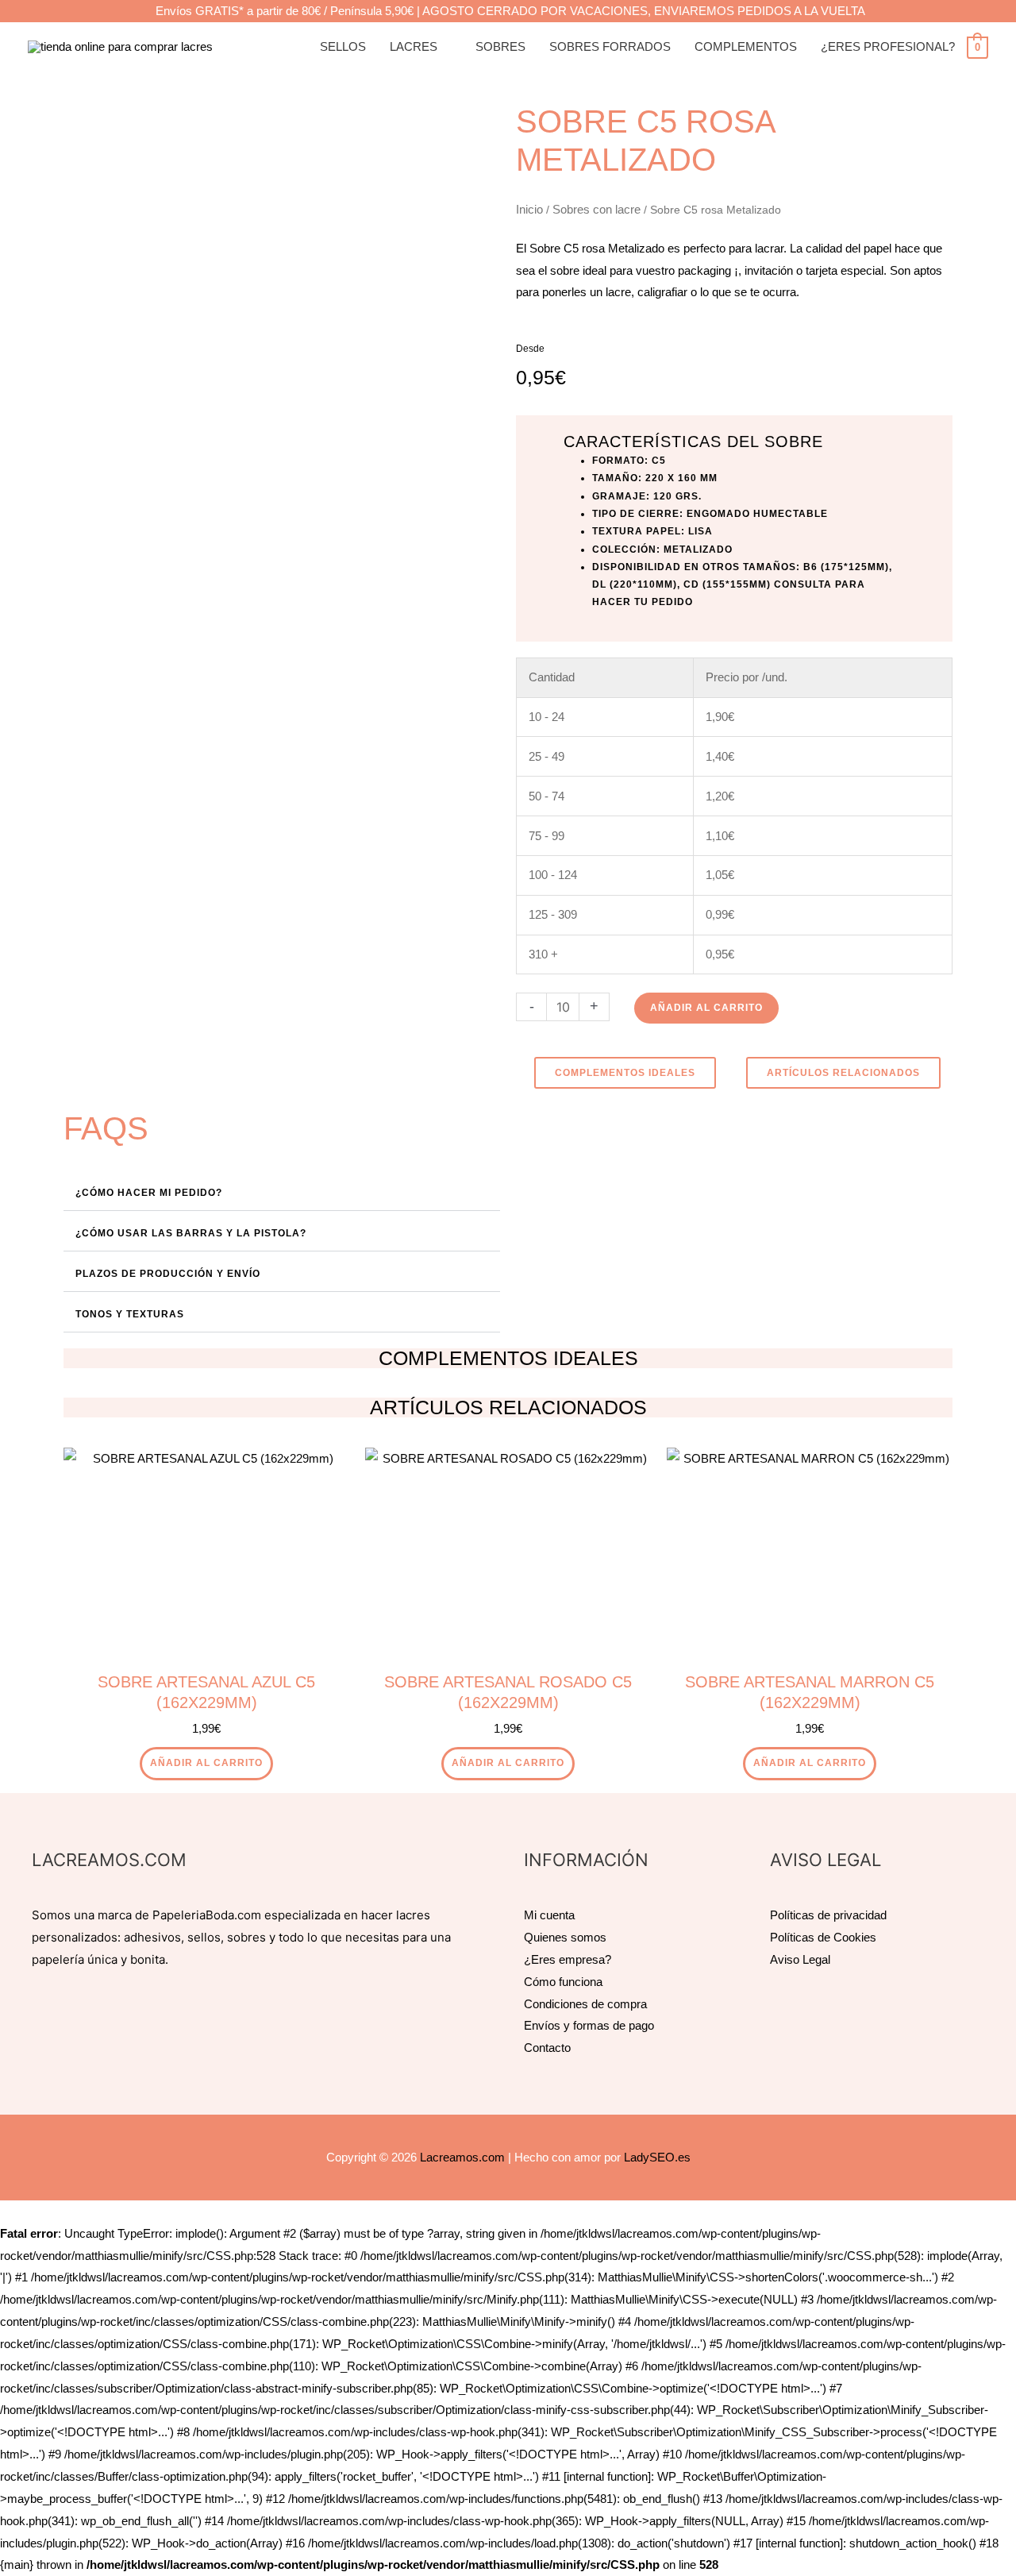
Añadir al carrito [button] (206, 1763)
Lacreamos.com (462, 2157)
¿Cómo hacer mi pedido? (149, 1193)
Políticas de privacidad (828, 1915)
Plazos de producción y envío (168, 1274)
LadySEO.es (657, 2157)
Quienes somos (565, 1937)
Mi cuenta (549, 1915)
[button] (282, 1191)
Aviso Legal (800, 1959)
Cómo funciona (563, 1982)
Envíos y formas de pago (589, 2025)
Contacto (547, 2048)
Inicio (529, 209)
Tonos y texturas (130, 1314)
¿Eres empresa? (568, 1959)
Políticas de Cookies (823, 1937)
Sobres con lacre (597, 209)
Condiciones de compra (585, 2004)
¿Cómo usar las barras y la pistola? (191, 1233)
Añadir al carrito (706, 1008)
